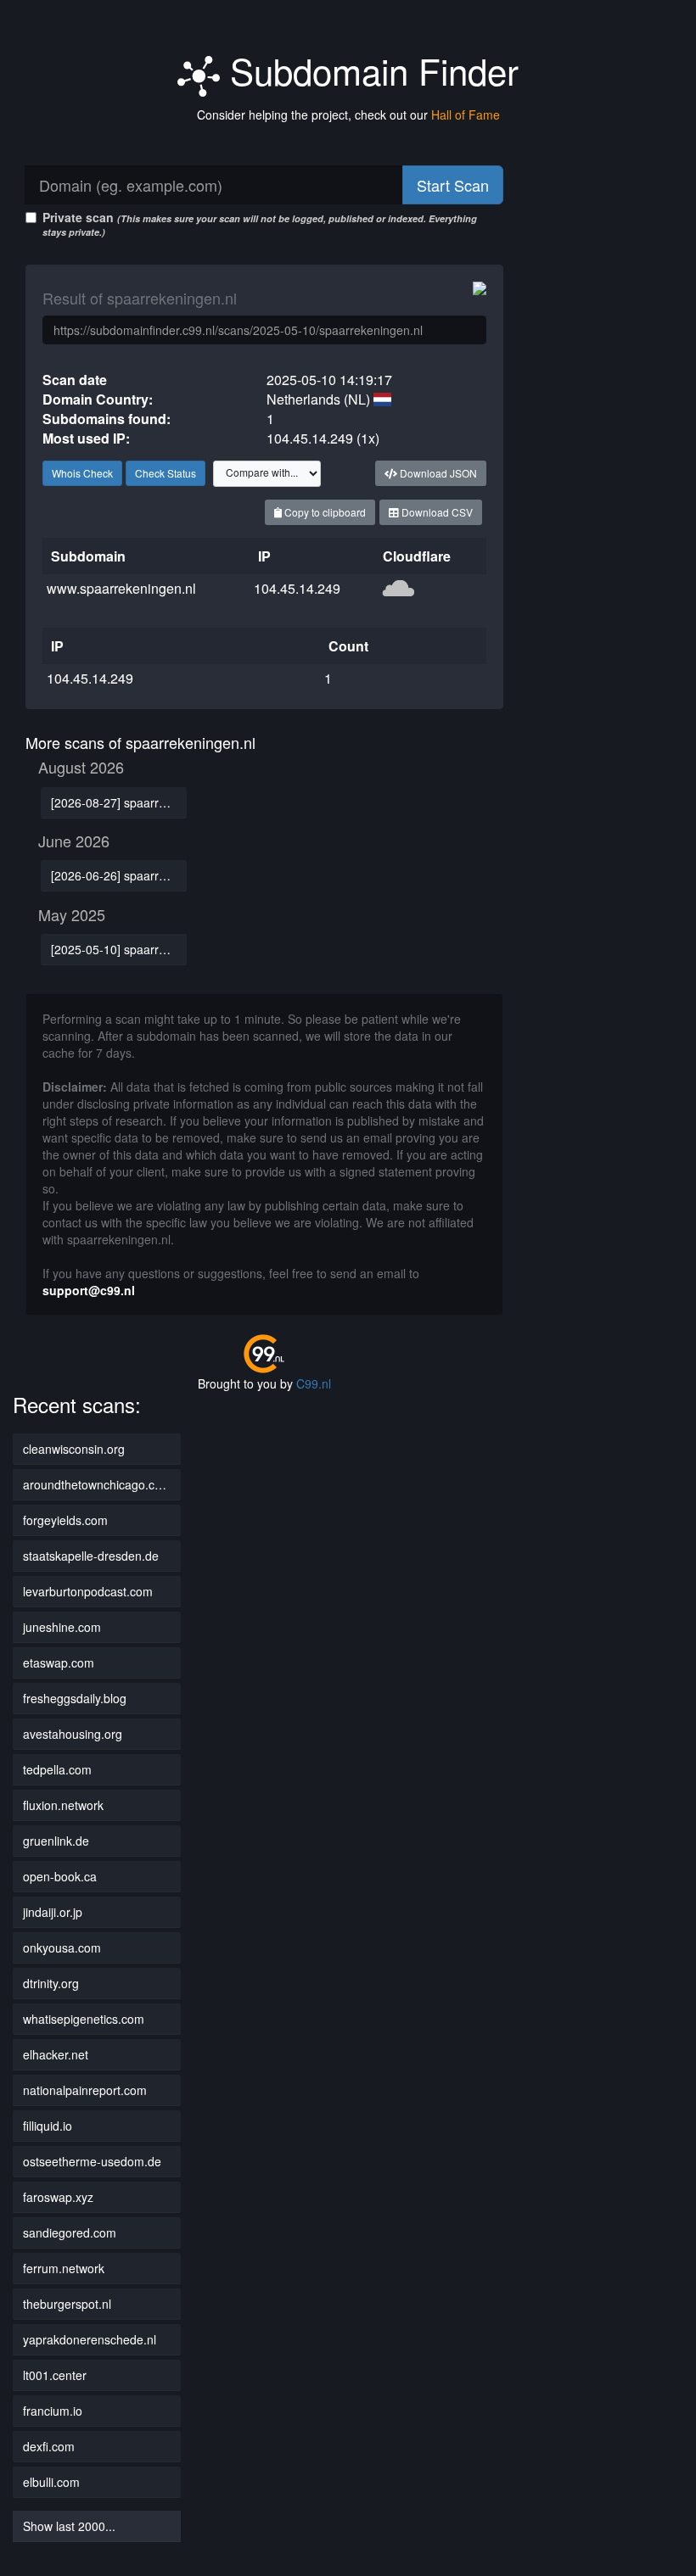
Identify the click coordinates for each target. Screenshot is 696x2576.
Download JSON (437, 473)
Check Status (166, 473)
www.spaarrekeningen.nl (121, 588)
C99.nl (314, 1383)
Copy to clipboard (324, 512)
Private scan (260, 224)
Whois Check (82, 473)
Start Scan (453, 185)
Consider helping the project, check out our (348, 115)
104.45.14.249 (297, 588)
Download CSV (436, 512)
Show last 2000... (69, 2526)
